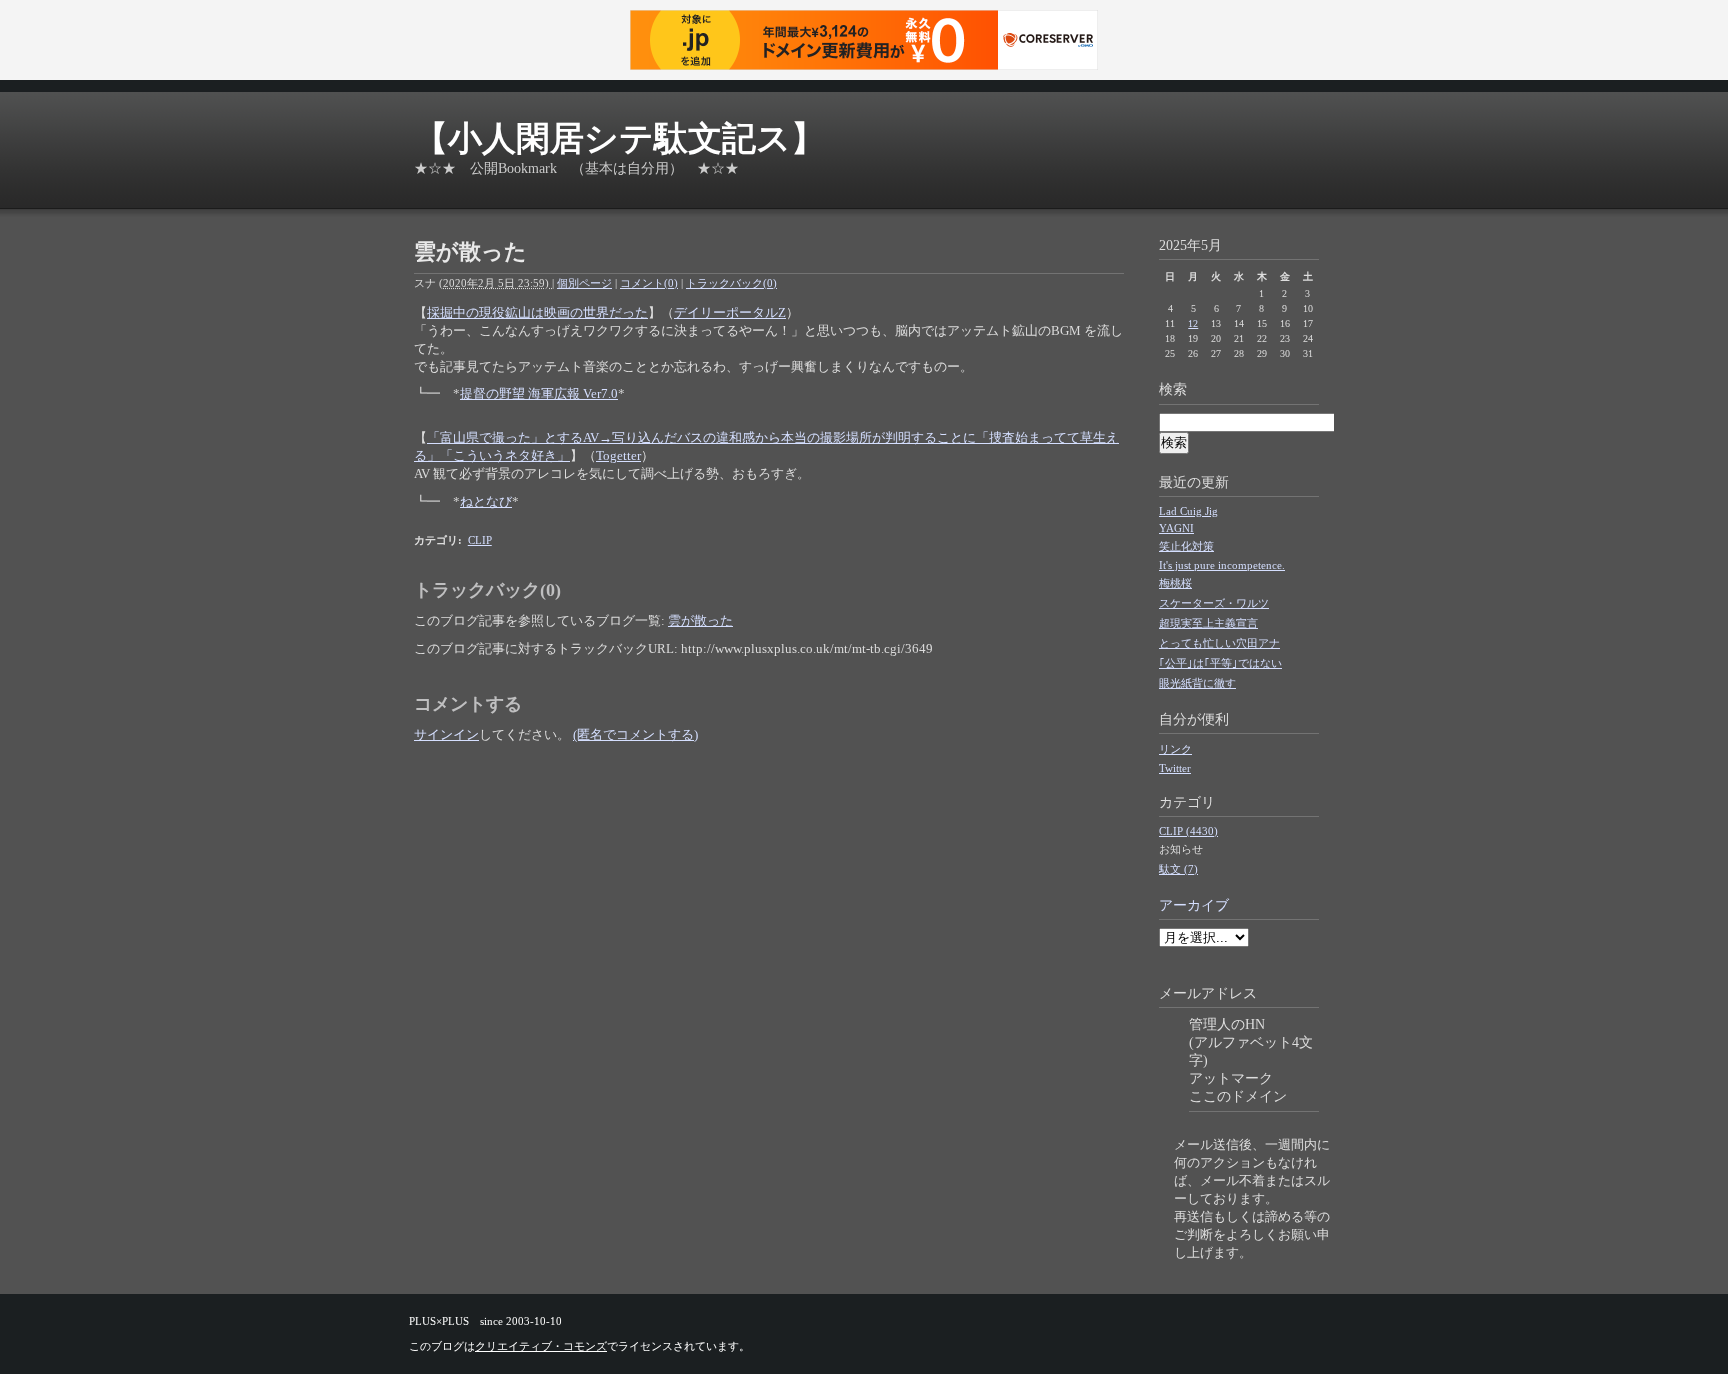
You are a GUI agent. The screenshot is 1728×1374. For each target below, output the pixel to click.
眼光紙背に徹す (1197, 683)
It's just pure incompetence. (1222, 565)
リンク (1175, 749)
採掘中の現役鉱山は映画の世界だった (537, 312)
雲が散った (700, 620)
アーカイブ (1194, 905)
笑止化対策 (1186, 546)
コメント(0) (649, 283)
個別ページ (584, 283)
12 (1193, 323)
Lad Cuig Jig (1188, 511)
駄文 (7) (1178, 869)
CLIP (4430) (1188, 831)
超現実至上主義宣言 (1208, 623)
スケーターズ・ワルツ (1214, 603)
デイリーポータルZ (730, 312)
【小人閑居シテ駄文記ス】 (619, 138)
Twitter (1175, 768)
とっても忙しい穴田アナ (1219, 643)
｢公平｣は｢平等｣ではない (1220, 663)
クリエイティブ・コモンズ (541, 1346)
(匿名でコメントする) (635, 734)
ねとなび (486, 501)
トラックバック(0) (731, 283)
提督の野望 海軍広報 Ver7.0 (539, 393)
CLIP (480, 540)
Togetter (618, 455)
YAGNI (1176, 528)
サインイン (446, 734)
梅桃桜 (1175, 583)
